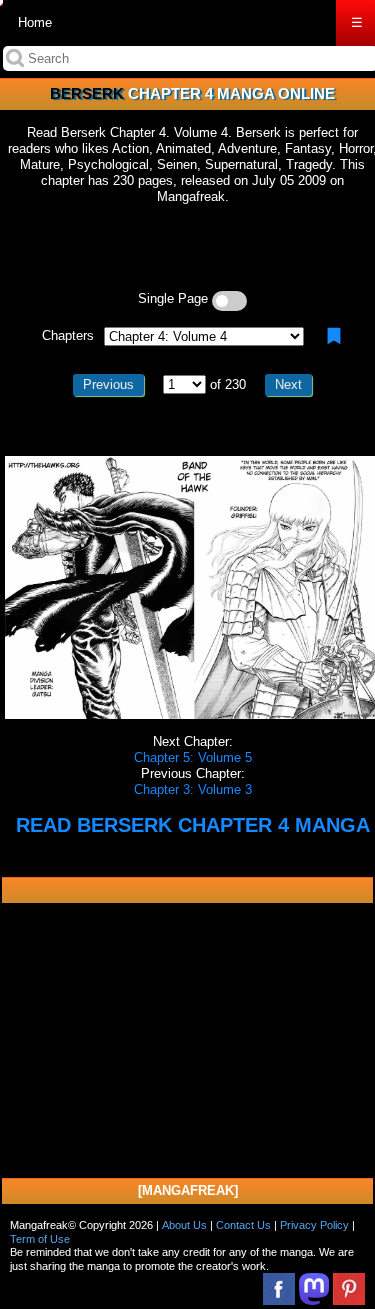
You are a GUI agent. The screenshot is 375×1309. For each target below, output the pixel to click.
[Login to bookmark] (334, 336)
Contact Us (243, 1225)
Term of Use (40, 1239)
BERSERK (87, 93)
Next (288, 384)
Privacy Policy (314, 1225)
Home (35, 22)
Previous (108, 384)
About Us (184, 1225)
